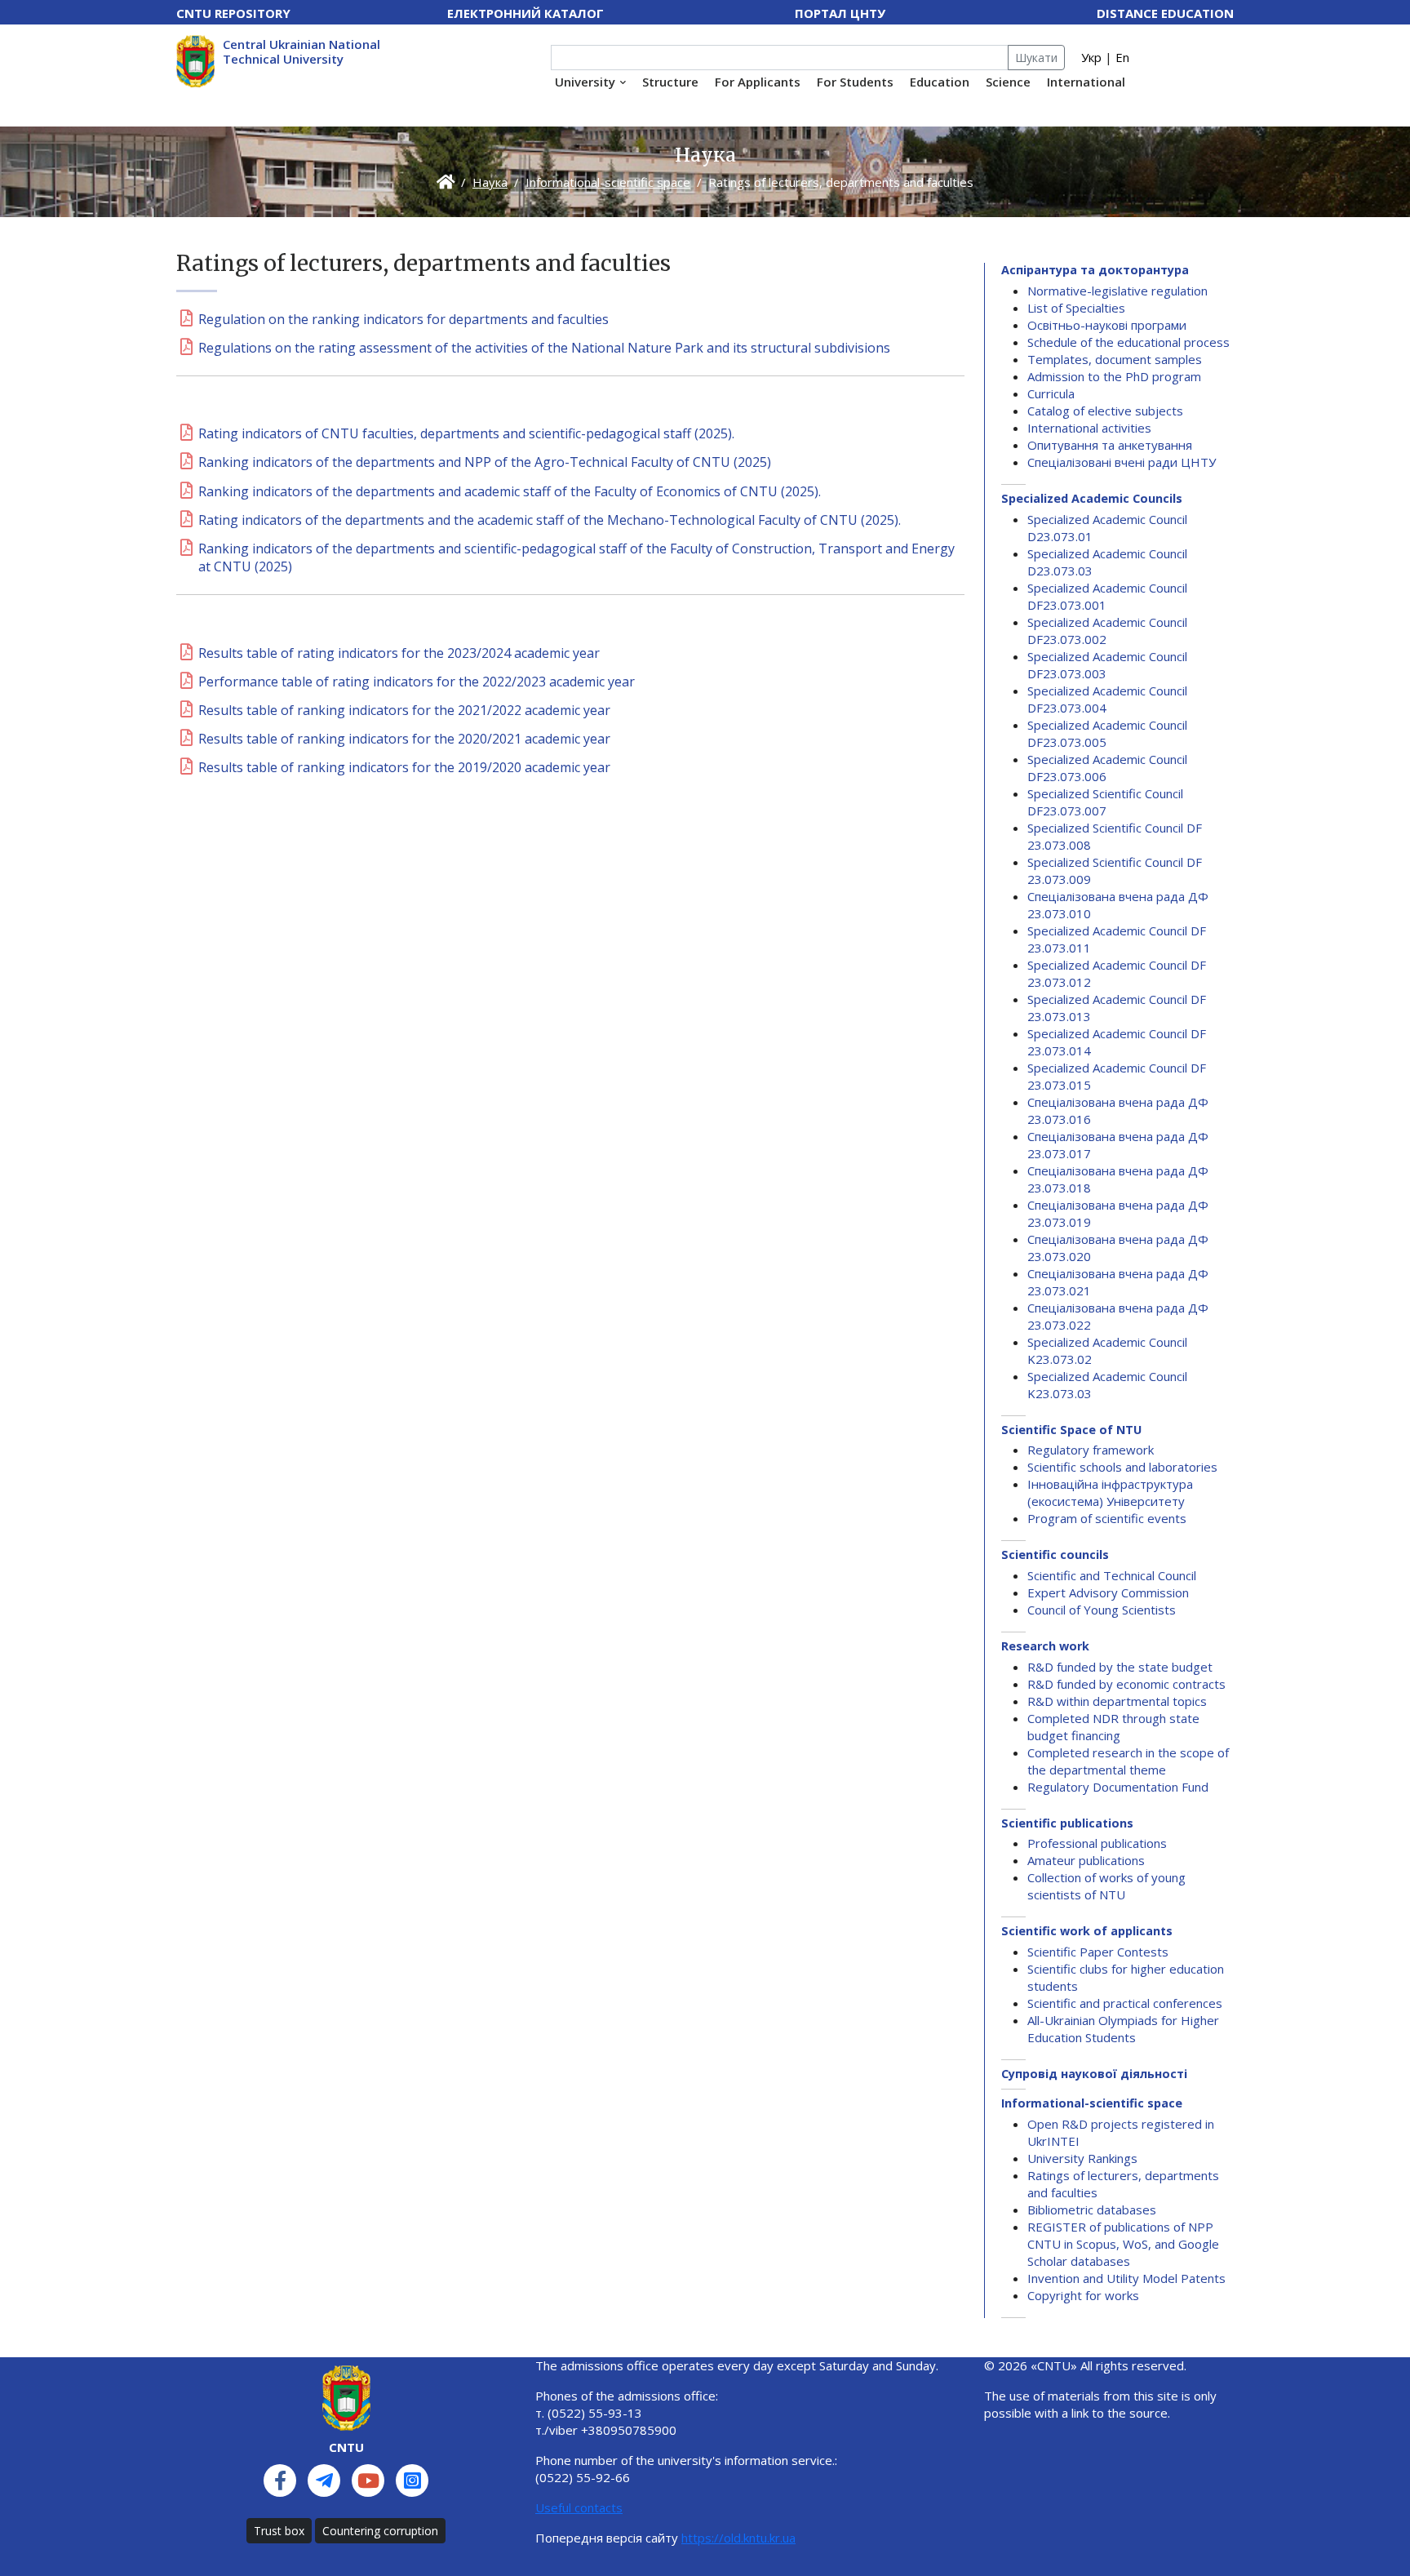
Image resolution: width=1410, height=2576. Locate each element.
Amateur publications (1086, 1860)
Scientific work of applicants (1087, 1931)
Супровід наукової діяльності (1094, 2074)
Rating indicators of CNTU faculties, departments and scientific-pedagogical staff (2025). (466, 433)
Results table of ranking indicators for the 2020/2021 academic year (404, 739)
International (1086, 82)
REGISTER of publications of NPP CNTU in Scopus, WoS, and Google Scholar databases (1123, 2244)
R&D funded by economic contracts (1126, 1684)
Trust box (279, 2531)
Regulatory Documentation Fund (1118, 1787)
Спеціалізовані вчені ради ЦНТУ (1122, 462)
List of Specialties (1076, 308)
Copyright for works (1083, 2295)
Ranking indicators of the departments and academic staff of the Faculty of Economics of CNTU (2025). (510, 491)
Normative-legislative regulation (1117, 291)
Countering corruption (380, 2531)
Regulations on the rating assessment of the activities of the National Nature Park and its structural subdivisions (544, 348)
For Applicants (758, 82)
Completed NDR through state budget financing (1113, 1727)
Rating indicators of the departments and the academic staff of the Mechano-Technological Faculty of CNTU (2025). (550, 520)
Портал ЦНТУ (840, 13)
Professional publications (1097, 1843)
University (585, 82)
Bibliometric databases (1092, 2210)
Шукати (1036, 58)
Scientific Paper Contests (1098, 1952)
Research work (1045, 1646)
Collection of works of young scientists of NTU (1106, 1886)
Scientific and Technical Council (1112, 1575)
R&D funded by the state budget (1120, 1667)
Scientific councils (1055, 1554)
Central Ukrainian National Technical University (302, 51)
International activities (1089, 428)
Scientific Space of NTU (1071, 1430)
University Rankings (1082, 2158)
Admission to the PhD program (1114, 376)
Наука (490, 182)
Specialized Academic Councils (1092, 498)
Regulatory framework (1091, 1450)
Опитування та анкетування (1110, 445)
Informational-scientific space (608, 182)
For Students (855, 82)
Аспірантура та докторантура (1095, 270)
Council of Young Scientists (1102, 1610)
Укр (1091, 57)
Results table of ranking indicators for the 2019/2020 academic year (404, 767)
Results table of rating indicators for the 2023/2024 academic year (399, 653)
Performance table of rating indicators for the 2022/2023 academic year (417, 682)
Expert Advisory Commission (1108, 1592)
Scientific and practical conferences (1125, 2003)
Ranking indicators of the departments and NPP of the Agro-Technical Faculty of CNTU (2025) (485, 462)
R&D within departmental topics (1117, 1701)
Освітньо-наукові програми (1107, 325)
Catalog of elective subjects (1105, 411)
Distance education (1165, 13)
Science (1008, 82)
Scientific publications (1067, 1823)
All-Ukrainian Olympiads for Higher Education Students (1123, 2029)
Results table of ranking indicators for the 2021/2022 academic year (404, 710)
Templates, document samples (1115, 359)
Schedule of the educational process (1128, 342)
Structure (670, 82)
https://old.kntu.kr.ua (738, 2538)
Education (940, 82)
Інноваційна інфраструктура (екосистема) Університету (1110, 1492)
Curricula (1051, 393)
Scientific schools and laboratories (1122, 1467)
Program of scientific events (1107, 1518)
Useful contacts (579, 2507)
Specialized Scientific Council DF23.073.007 (1105, 802)
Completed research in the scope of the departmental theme (1128, 1761)
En (1122, 57)
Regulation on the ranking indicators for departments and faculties (403, 319)
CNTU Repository (233, 13)
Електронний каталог (525, 13)
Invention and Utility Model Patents (1126, 2278)
